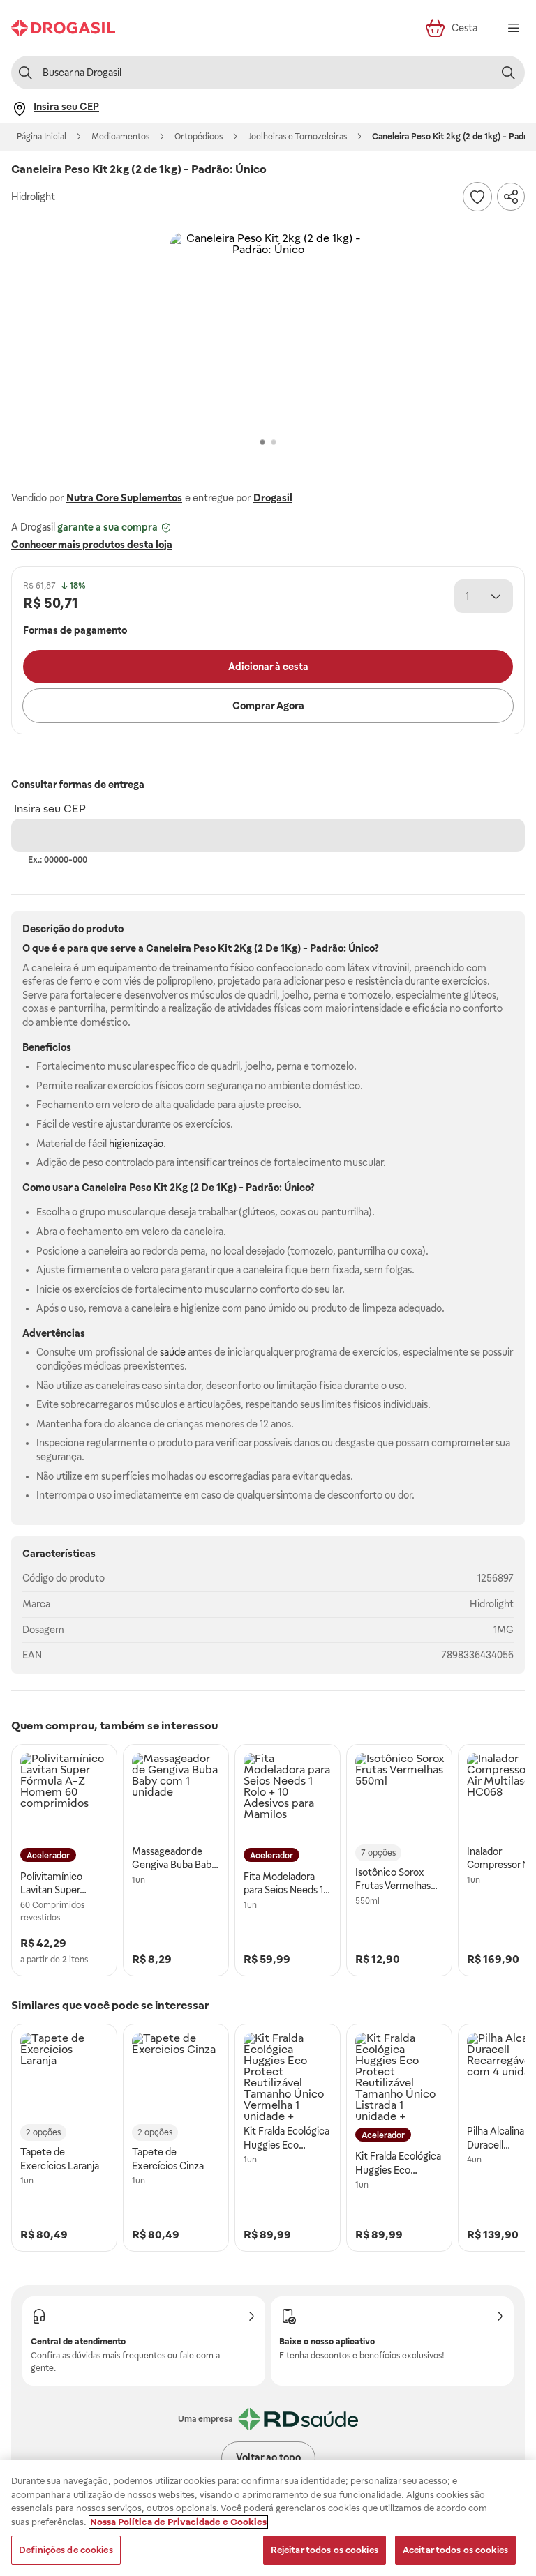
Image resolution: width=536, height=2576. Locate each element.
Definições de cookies (66, 2550)
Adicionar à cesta (268, 667)
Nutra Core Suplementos (124, 498)
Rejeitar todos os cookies (325, 2550)
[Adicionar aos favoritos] (477, 197)
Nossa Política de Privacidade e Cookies (178, 2522)
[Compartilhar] (511, 197)
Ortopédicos (199, 137)
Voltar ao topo (268, 2457)
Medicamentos (120, 137)
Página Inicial (42, 137)
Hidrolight (492, 1604)
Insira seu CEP (50, 809)
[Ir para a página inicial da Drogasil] (63, 28)
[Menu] (514, 28)
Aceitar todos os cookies (455, 2550)
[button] (268, 331)
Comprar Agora (268, 706)
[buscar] (508, 73)
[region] (268, 2518)
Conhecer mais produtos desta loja (92, 545)
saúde (173, 1352)
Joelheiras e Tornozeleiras (297, 137)
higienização (136, 1144)
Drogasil (273, 498)
